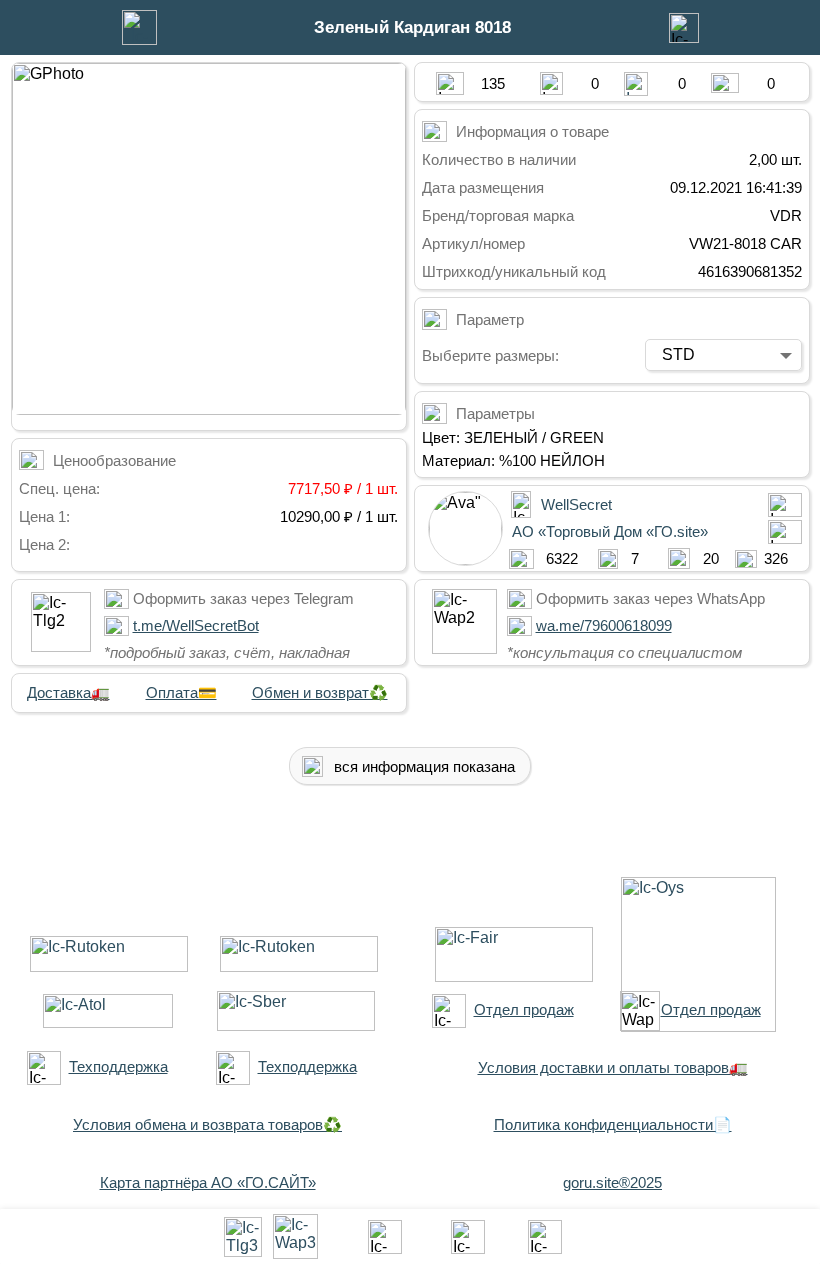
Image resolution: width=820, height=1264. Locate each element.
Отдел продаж (524, 1009)
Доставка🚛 (68, 692)
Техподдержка (118, 1066)
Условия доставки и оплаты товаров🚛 (613, 1067)
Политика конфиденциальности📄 (613, 1124)
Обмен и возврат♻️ (320, 692)
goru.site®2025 (612, 1182)
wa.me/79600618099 (604, 625)
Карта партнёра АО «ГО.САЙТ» (208, 1182)
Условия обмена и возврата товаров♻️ (207, 1124)
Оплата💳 (181, 692)
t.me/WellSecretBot (196, 625)
